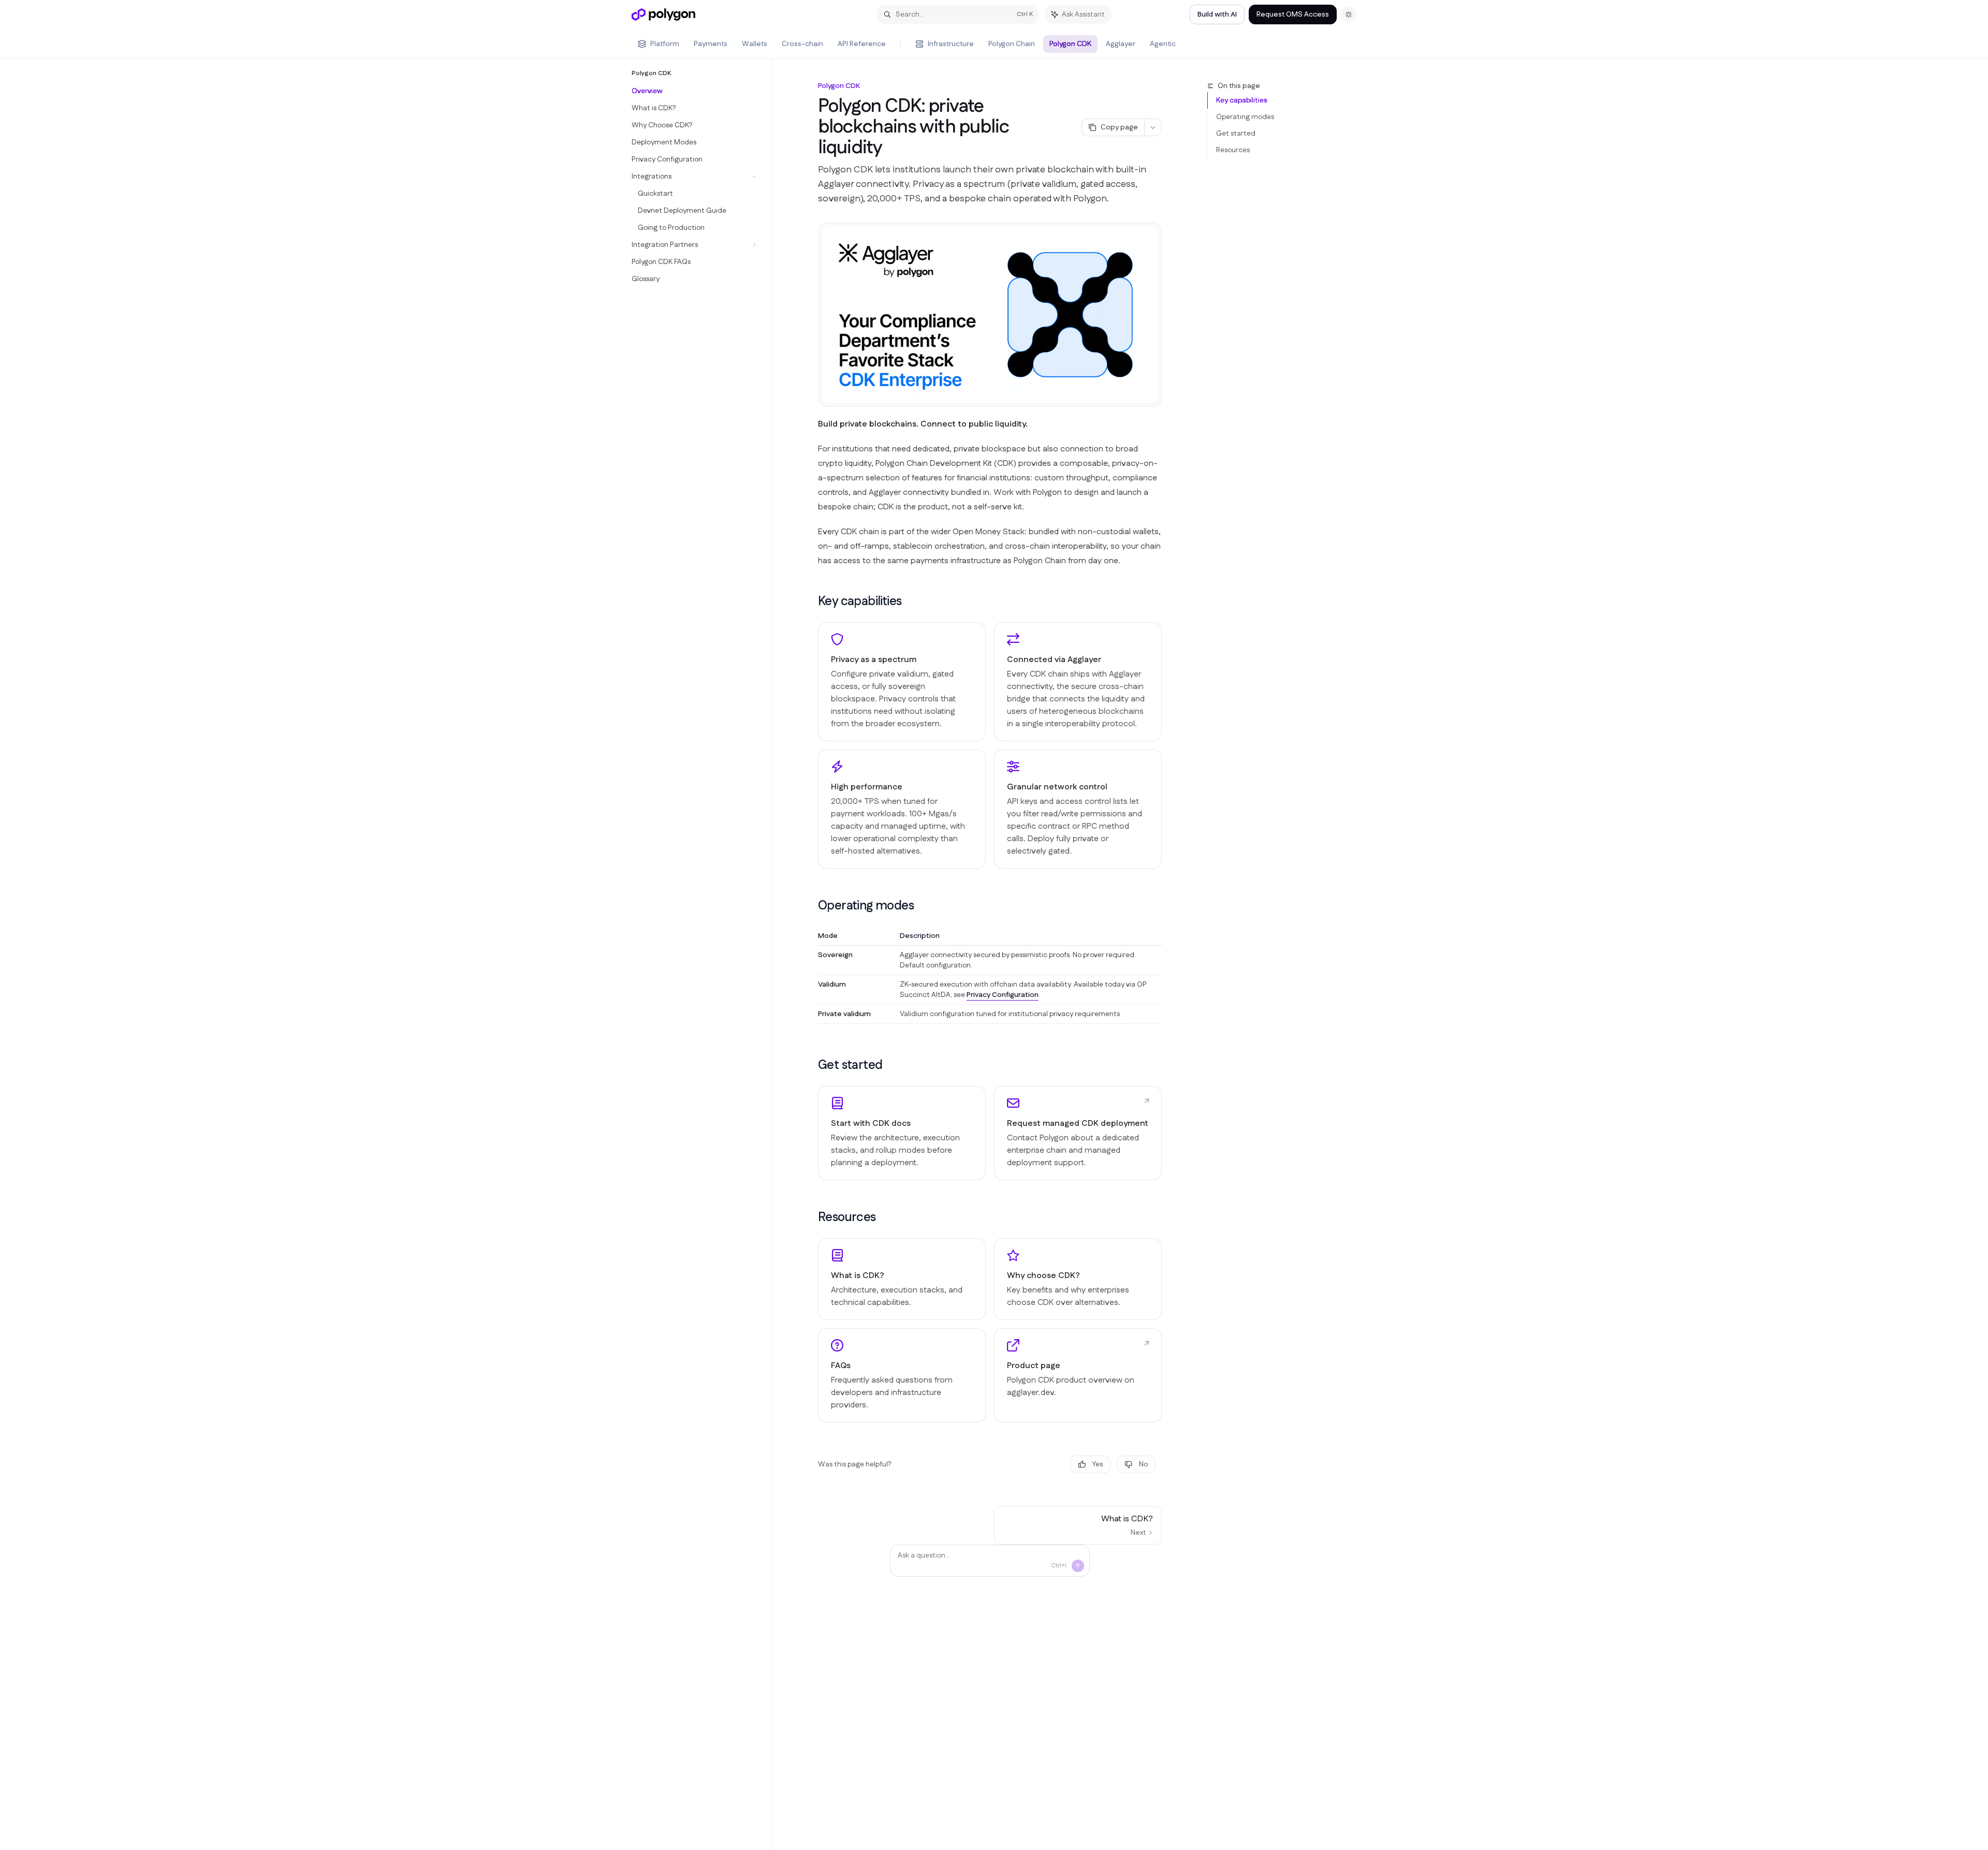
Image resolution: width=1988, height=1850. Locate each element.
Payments (711, 44)
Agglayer (1121, 44)
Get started (1236, 134)
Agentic (1163, 44)
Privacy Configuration (1003, 995)
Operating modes (1245, 117)
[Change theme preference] (1349, 14)
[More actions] (1153, 127)
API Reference (862, 44)
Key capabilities (1241, 100)
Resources (1233, 150)
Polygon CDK (1070, 44)
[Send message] (1078, 1566)
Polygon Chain (1012, 44)
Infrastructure (951, 44)
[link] (902, 1133)
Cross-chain (802, 44)
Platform (665, 44)
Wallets (755, 44)
